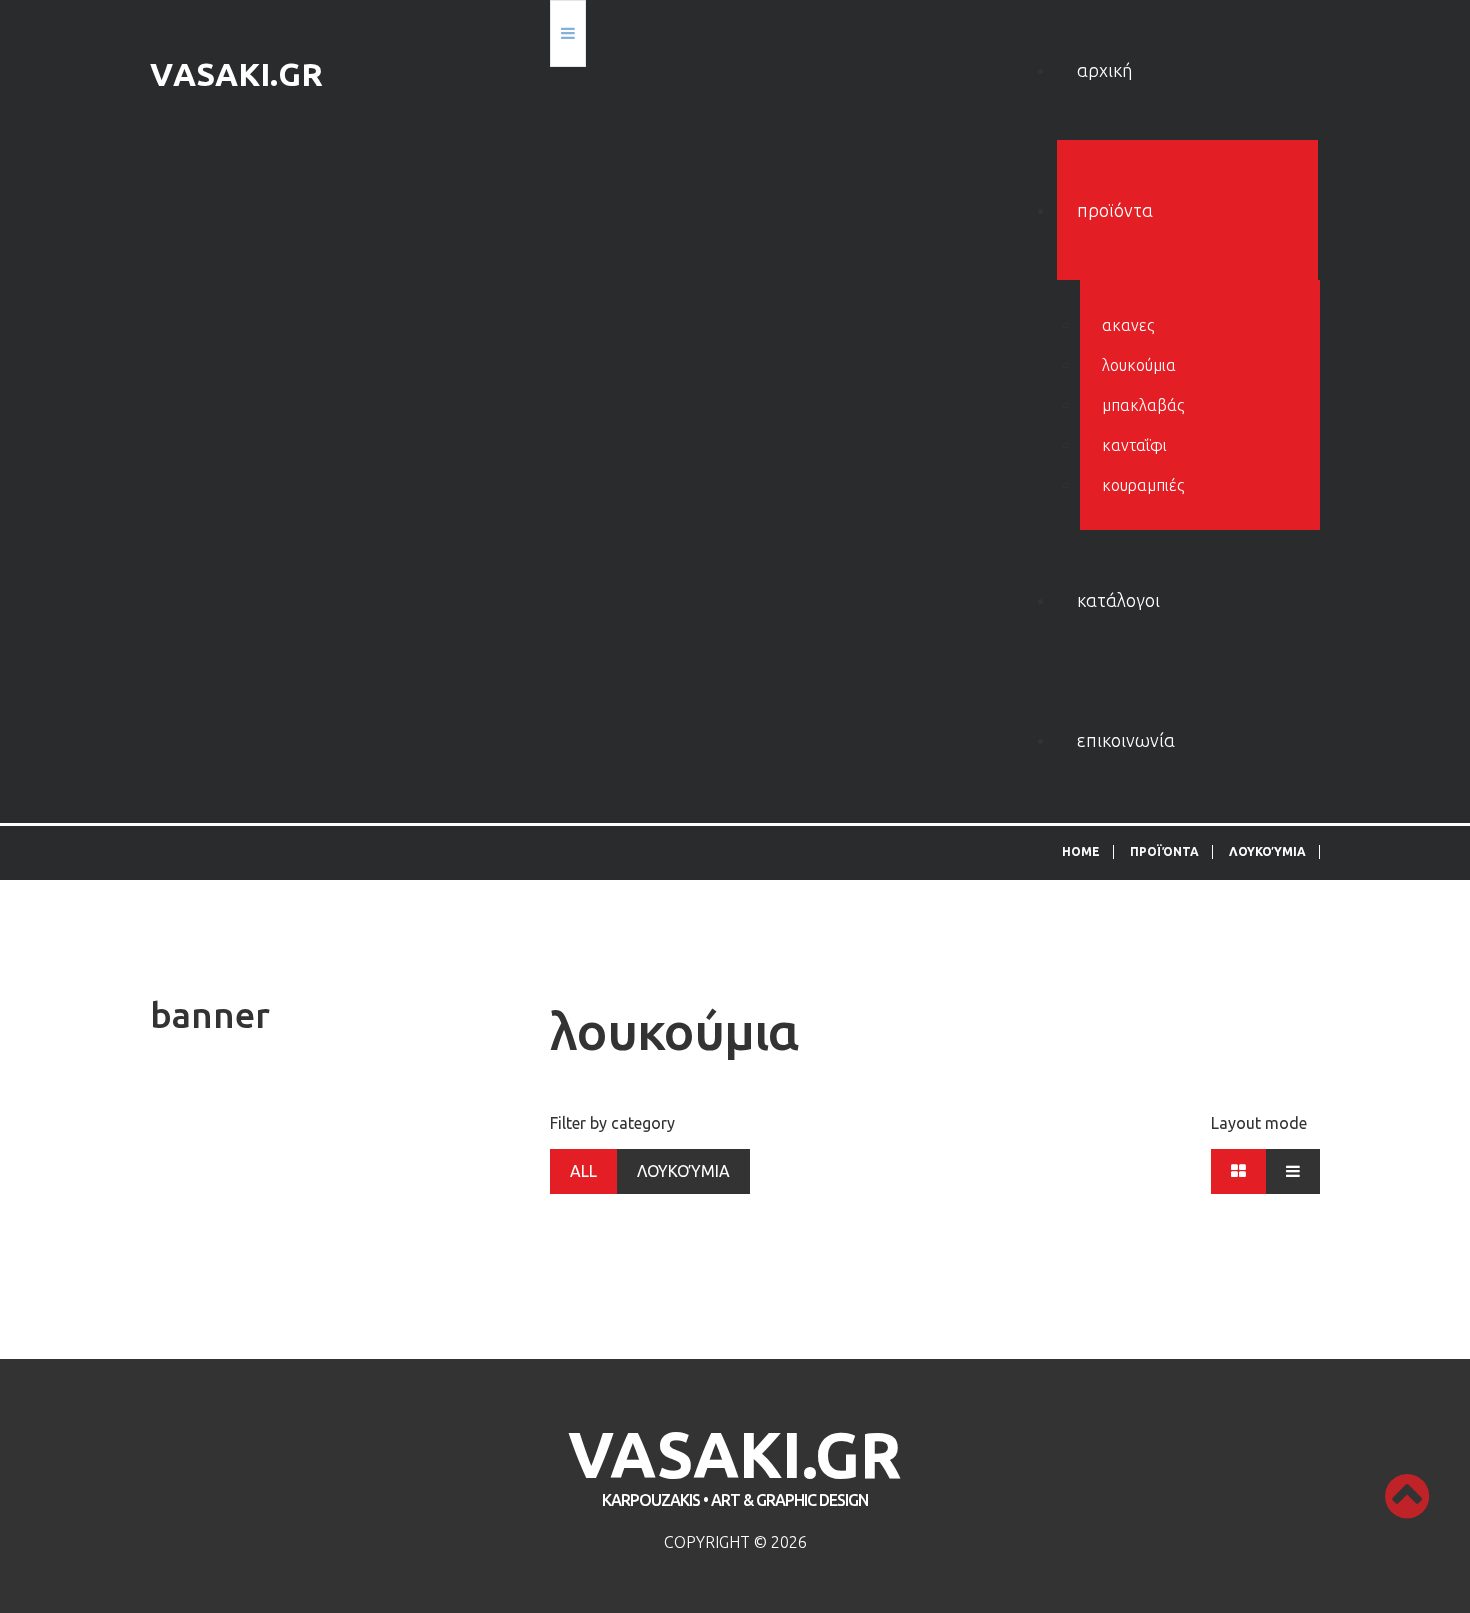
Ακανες (1128, 325)
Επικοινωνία (1126, 740)
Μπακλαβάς (1143, 405)
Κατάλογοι (1118, 600)
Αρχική (1104, 70)
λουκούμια (1139, 365)
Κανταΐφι (1134, 445)
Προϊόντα (1115, 210)
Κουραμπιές (1143, 485)
